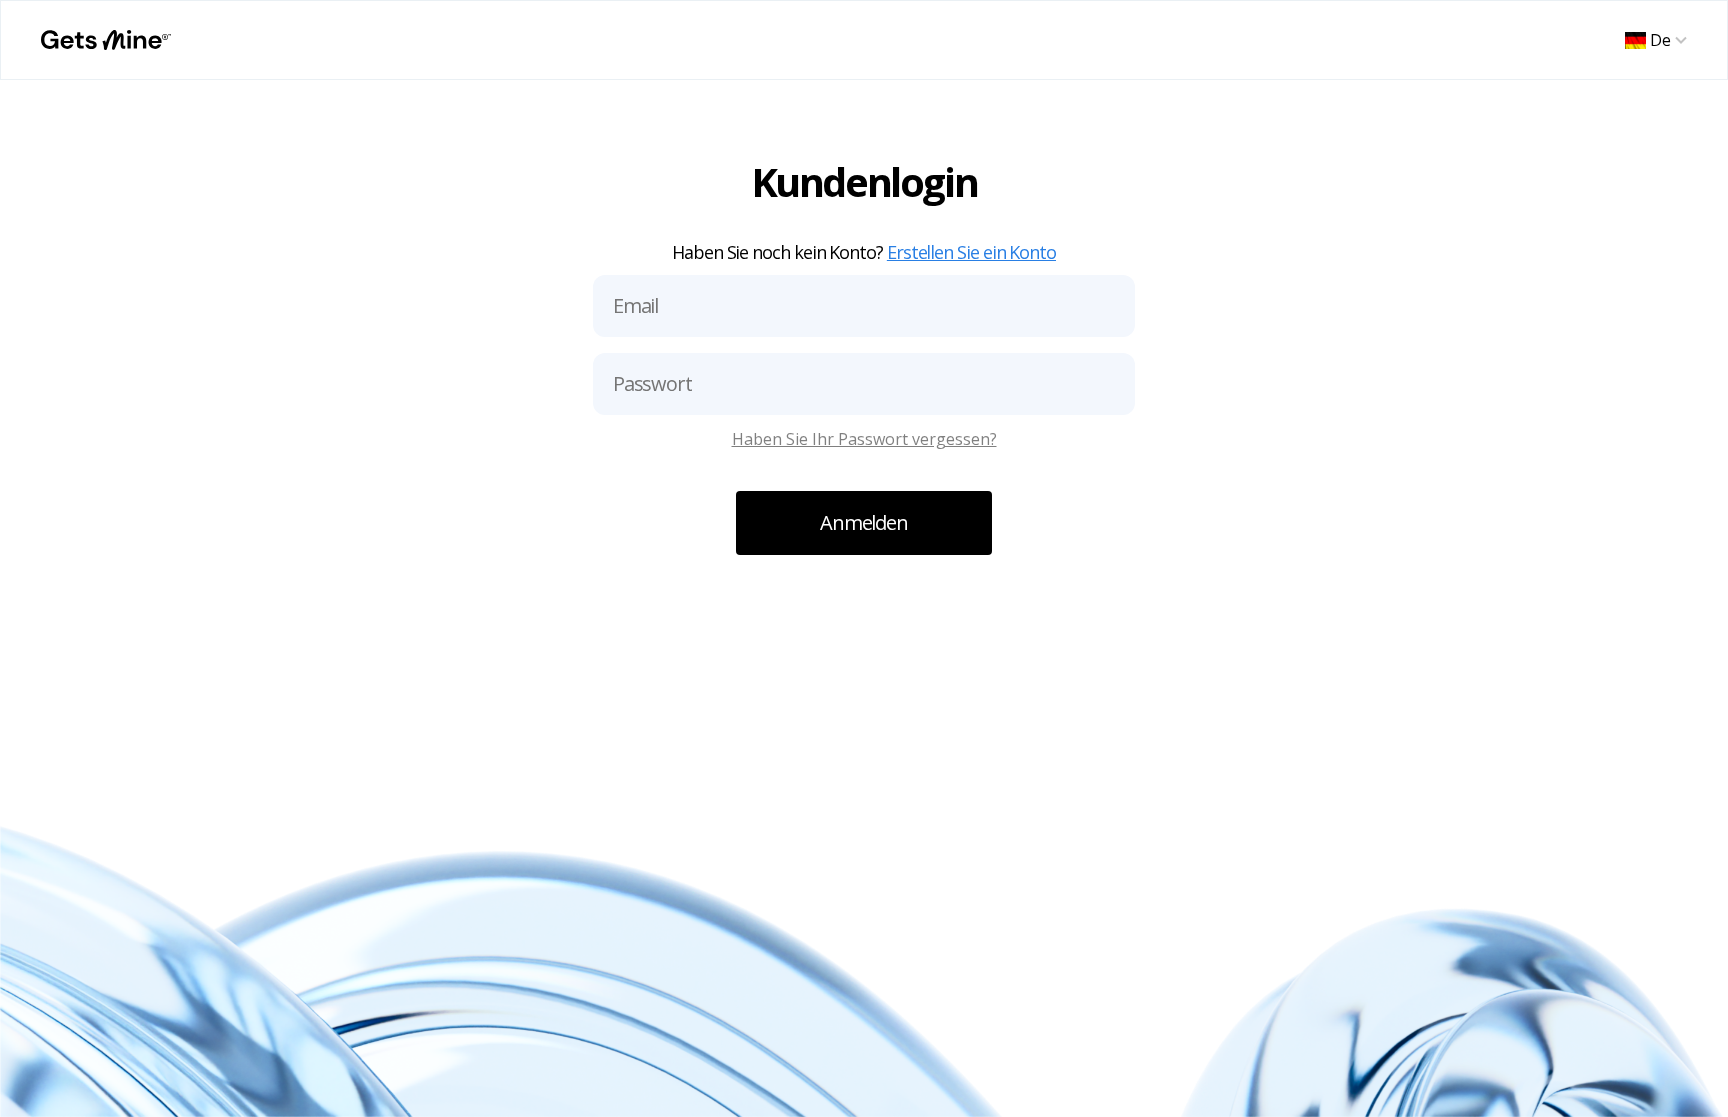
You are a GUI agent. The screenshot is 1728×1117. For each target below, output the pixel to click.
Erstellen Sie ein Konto (971, 252)
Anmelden (863, 522)
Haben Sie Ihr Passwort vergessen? (864, 439)
